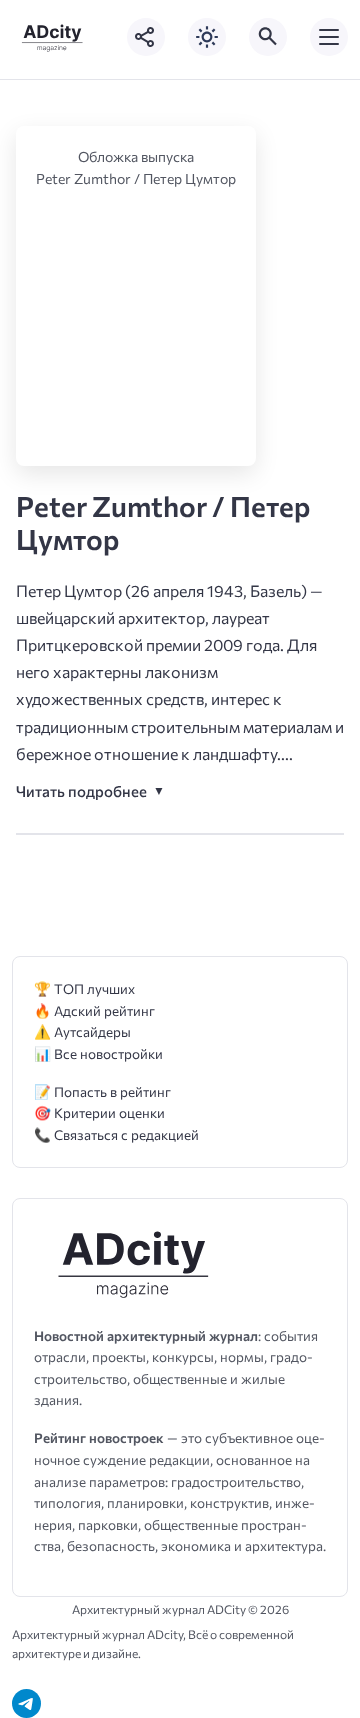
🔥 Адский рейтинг (94, 1010)
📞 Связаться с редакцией (116, 1134)
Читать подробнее (81, 791)
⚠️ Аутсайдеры (82, 1031)
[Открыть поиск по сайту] (268, 37)
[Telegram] (26, 1703)
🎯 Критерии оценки (99, 1112)
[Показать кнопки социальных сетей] (146, 37)
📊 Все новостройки (98, 1053)
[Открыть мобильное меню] (329, 37)
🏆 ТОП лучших (84, 988)
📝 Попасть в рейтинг (102, 1091)
